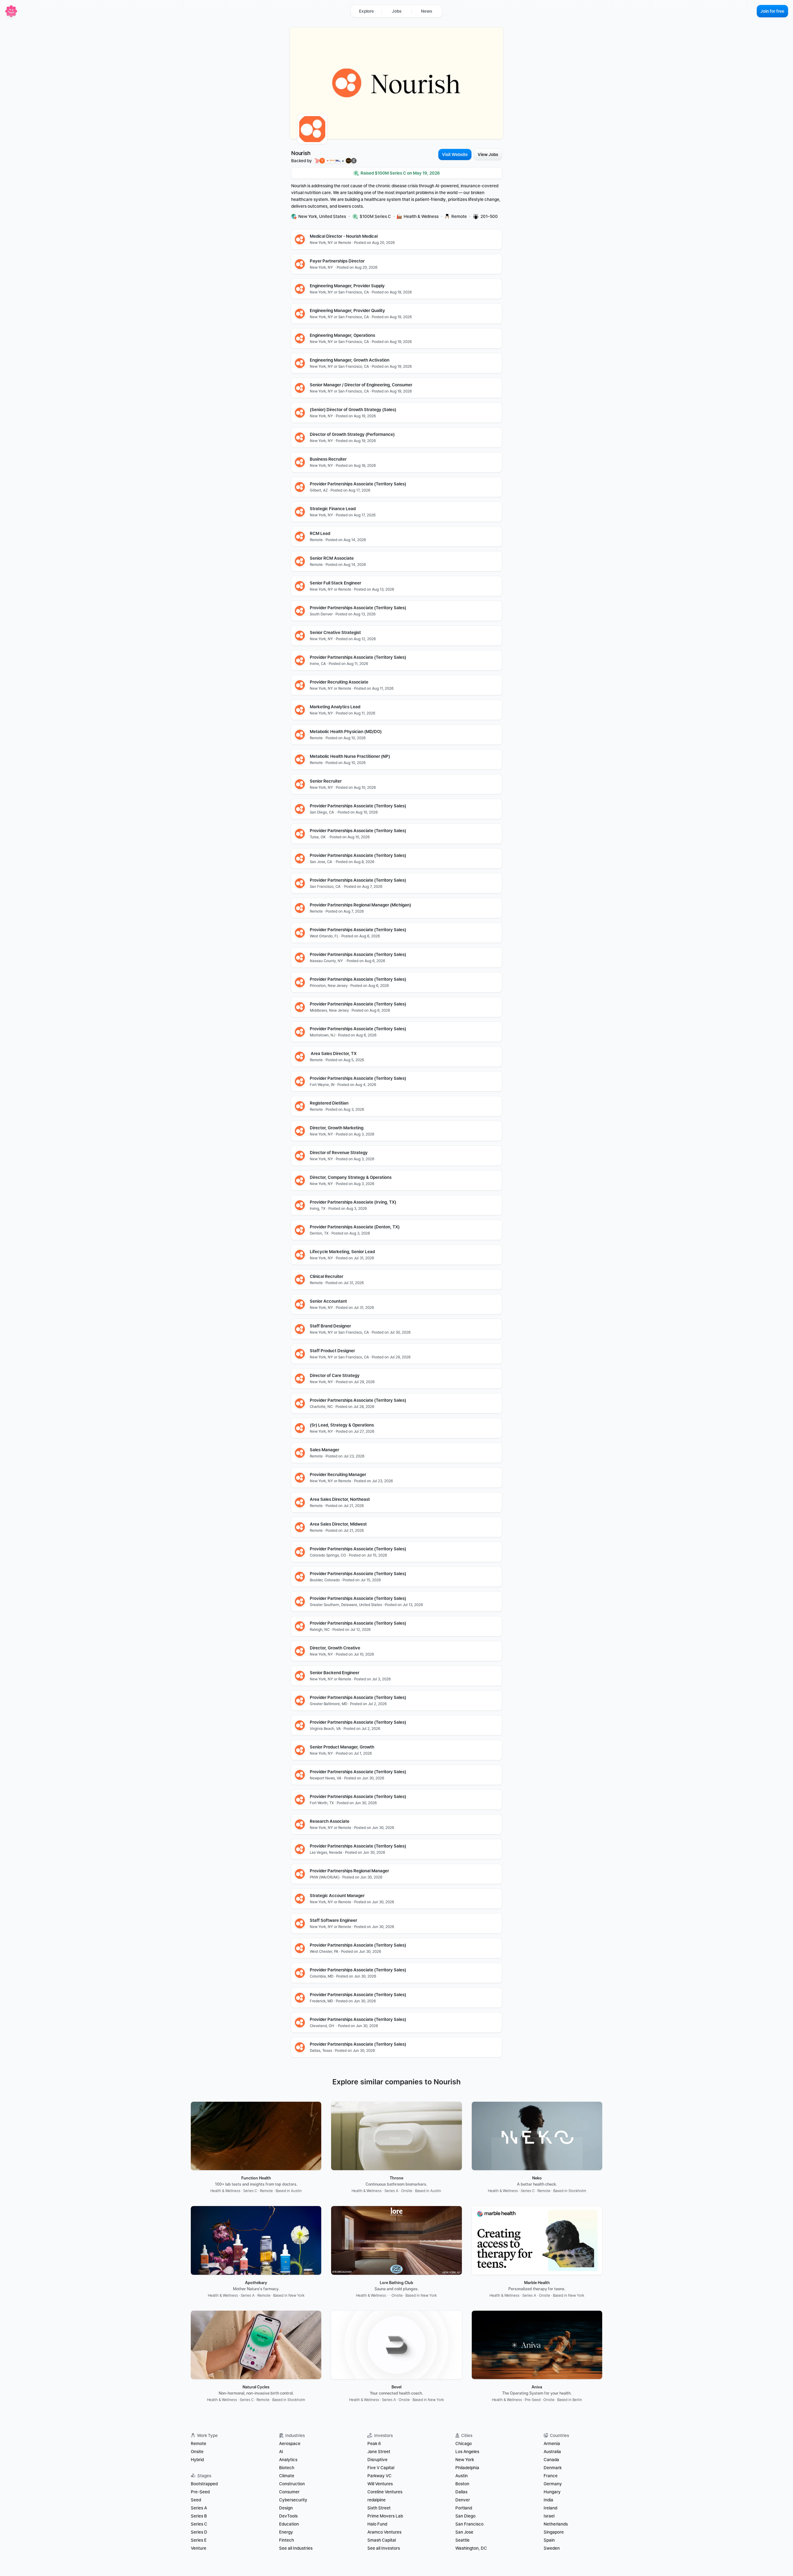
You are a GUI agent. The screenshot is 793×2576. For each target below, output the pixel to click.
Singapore (554, 2532)
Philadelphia (467, 2468)
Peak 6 (374, 2444)
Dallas (461, 2492)
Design (286, 2508)
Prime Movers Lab (385, 2516)
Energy (286, 2532)
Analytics (288, 2460)
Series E (199, 2540)
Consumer (289, 2492)
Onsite (197, 2452)
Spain (549, 2540)
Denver (463, 2500)
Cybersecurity (293, 2500)
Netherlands (556, 2524)
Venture (199, 2548)
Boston (462, 2484)
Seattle (462, 2540)
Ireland (550, 2508)
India (548, 2500)
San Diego (465, 2516)
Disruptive (377, 2460)
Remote (199, 2444)
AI (281, 2452)
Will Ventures (380, 2484)
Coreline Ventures (385, 2492)
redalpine (377, 2500)
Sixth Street (379, 2508)
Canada (551, 2460)
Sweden (552, 2548)
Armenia (552, 2444)
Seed (196, 2500)
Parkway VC (379, 2476)
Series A (199, 2508)
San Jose (464, 2532)
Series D (199, 2532)
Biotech (287, 2468)
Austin (462, 2476)
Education (289, 2524)
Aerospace (290, 2444)
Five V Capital (381, 2468)
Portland (464, 2508)
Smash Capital (382, 2540)
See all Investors (384, 2548)
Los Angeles (467, 2452)
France (551, 2476)
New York (465, 2460)
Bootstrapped (204, 2484)
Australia (552, 2452)
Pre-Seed (200, 2492)
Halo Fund (377, 2524)
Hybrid (197, 2460)
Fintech (287, 2540)
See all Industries (296, 2548)
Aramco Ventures (384, 2532)
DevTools (288, 2516)
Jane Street (379, 2452)
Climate (287, 2476)
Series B (199, 2516)
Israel (549, 2516)
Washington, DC (471, 2548)
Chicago (464, 2444)
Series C (199, 2524)
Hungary (552, 2492)
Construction (292, 2484)
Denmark (553, 2468)
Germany (553, 2484)
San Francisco (469, 2524)
